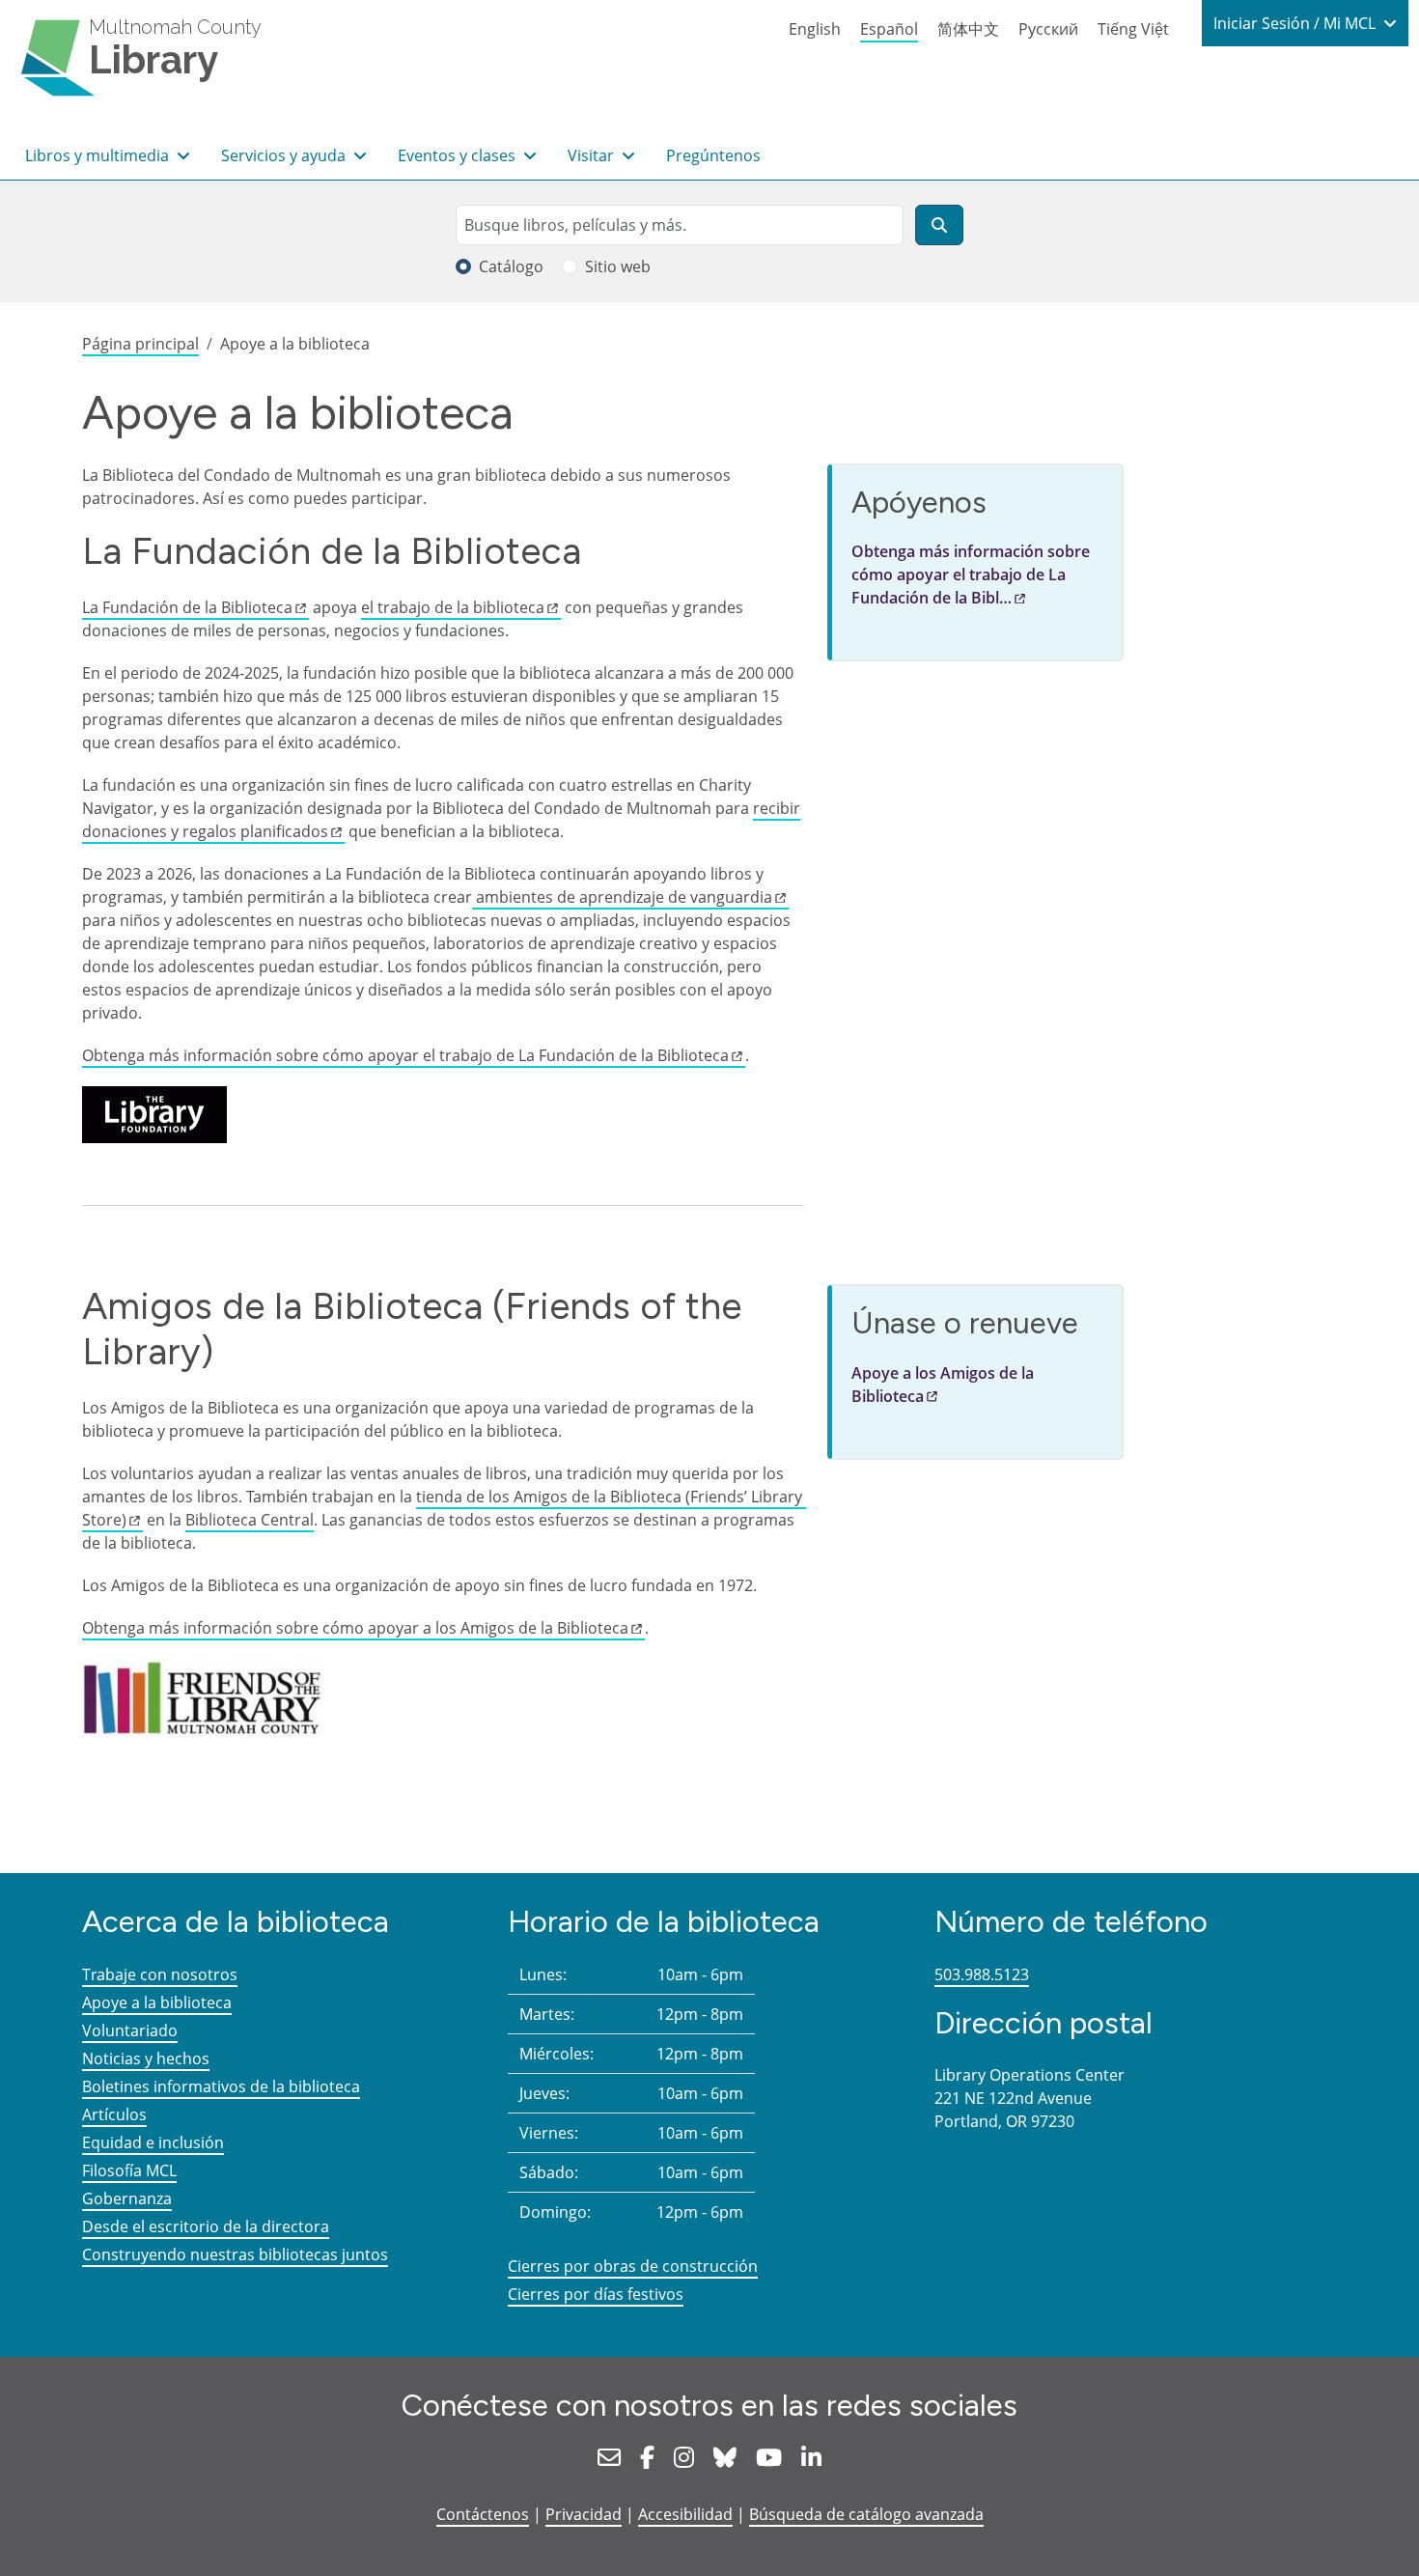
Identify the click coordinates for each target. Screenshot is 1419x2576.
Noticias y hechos (146, 2058)
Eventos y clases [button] (459, 155)
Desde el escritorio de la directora (206, 2226)
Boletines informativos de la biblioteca (221, 2086)
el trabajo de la (453, 607)
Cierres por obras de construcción (633, 2266)
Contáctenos (483, 2514)
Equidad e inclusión (153, 2142)
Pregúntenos (713, 155)
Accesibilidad (685, 2514)
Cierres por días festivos (596, 2294)
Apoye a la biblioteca (157, 2002)
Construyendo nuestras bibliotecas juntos (235, 2254)
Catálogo (511, 266)
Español (889, 29)
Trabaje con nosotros (160, 1974)
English (815, 29)
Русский (1048, 29)
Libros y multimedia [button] (99, 155)
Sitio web (618, 266)
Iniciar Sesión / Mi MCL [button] (1296, 23)
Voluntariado (130, 2030)
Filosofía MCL (129, 2170)
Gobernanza (127, 2198)
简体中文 (968, 29)
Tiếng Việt (1133, 29)
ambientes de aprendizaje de (622, 897)
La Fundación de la (187, 607)
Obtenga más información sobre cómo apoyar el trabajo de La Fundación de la (405, 1055)
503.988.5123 (982, 1974)
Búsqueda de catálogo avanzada (866, 2514)
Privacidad (584, 2514)
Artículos (114, 2114)
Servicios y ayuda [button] (285, 155)
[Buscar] (939, 225)
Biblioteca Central (250, 1520)
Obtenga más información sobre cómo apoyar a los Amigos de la (355, 1628)
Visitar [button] (593, 155)
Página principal (140, 344)
